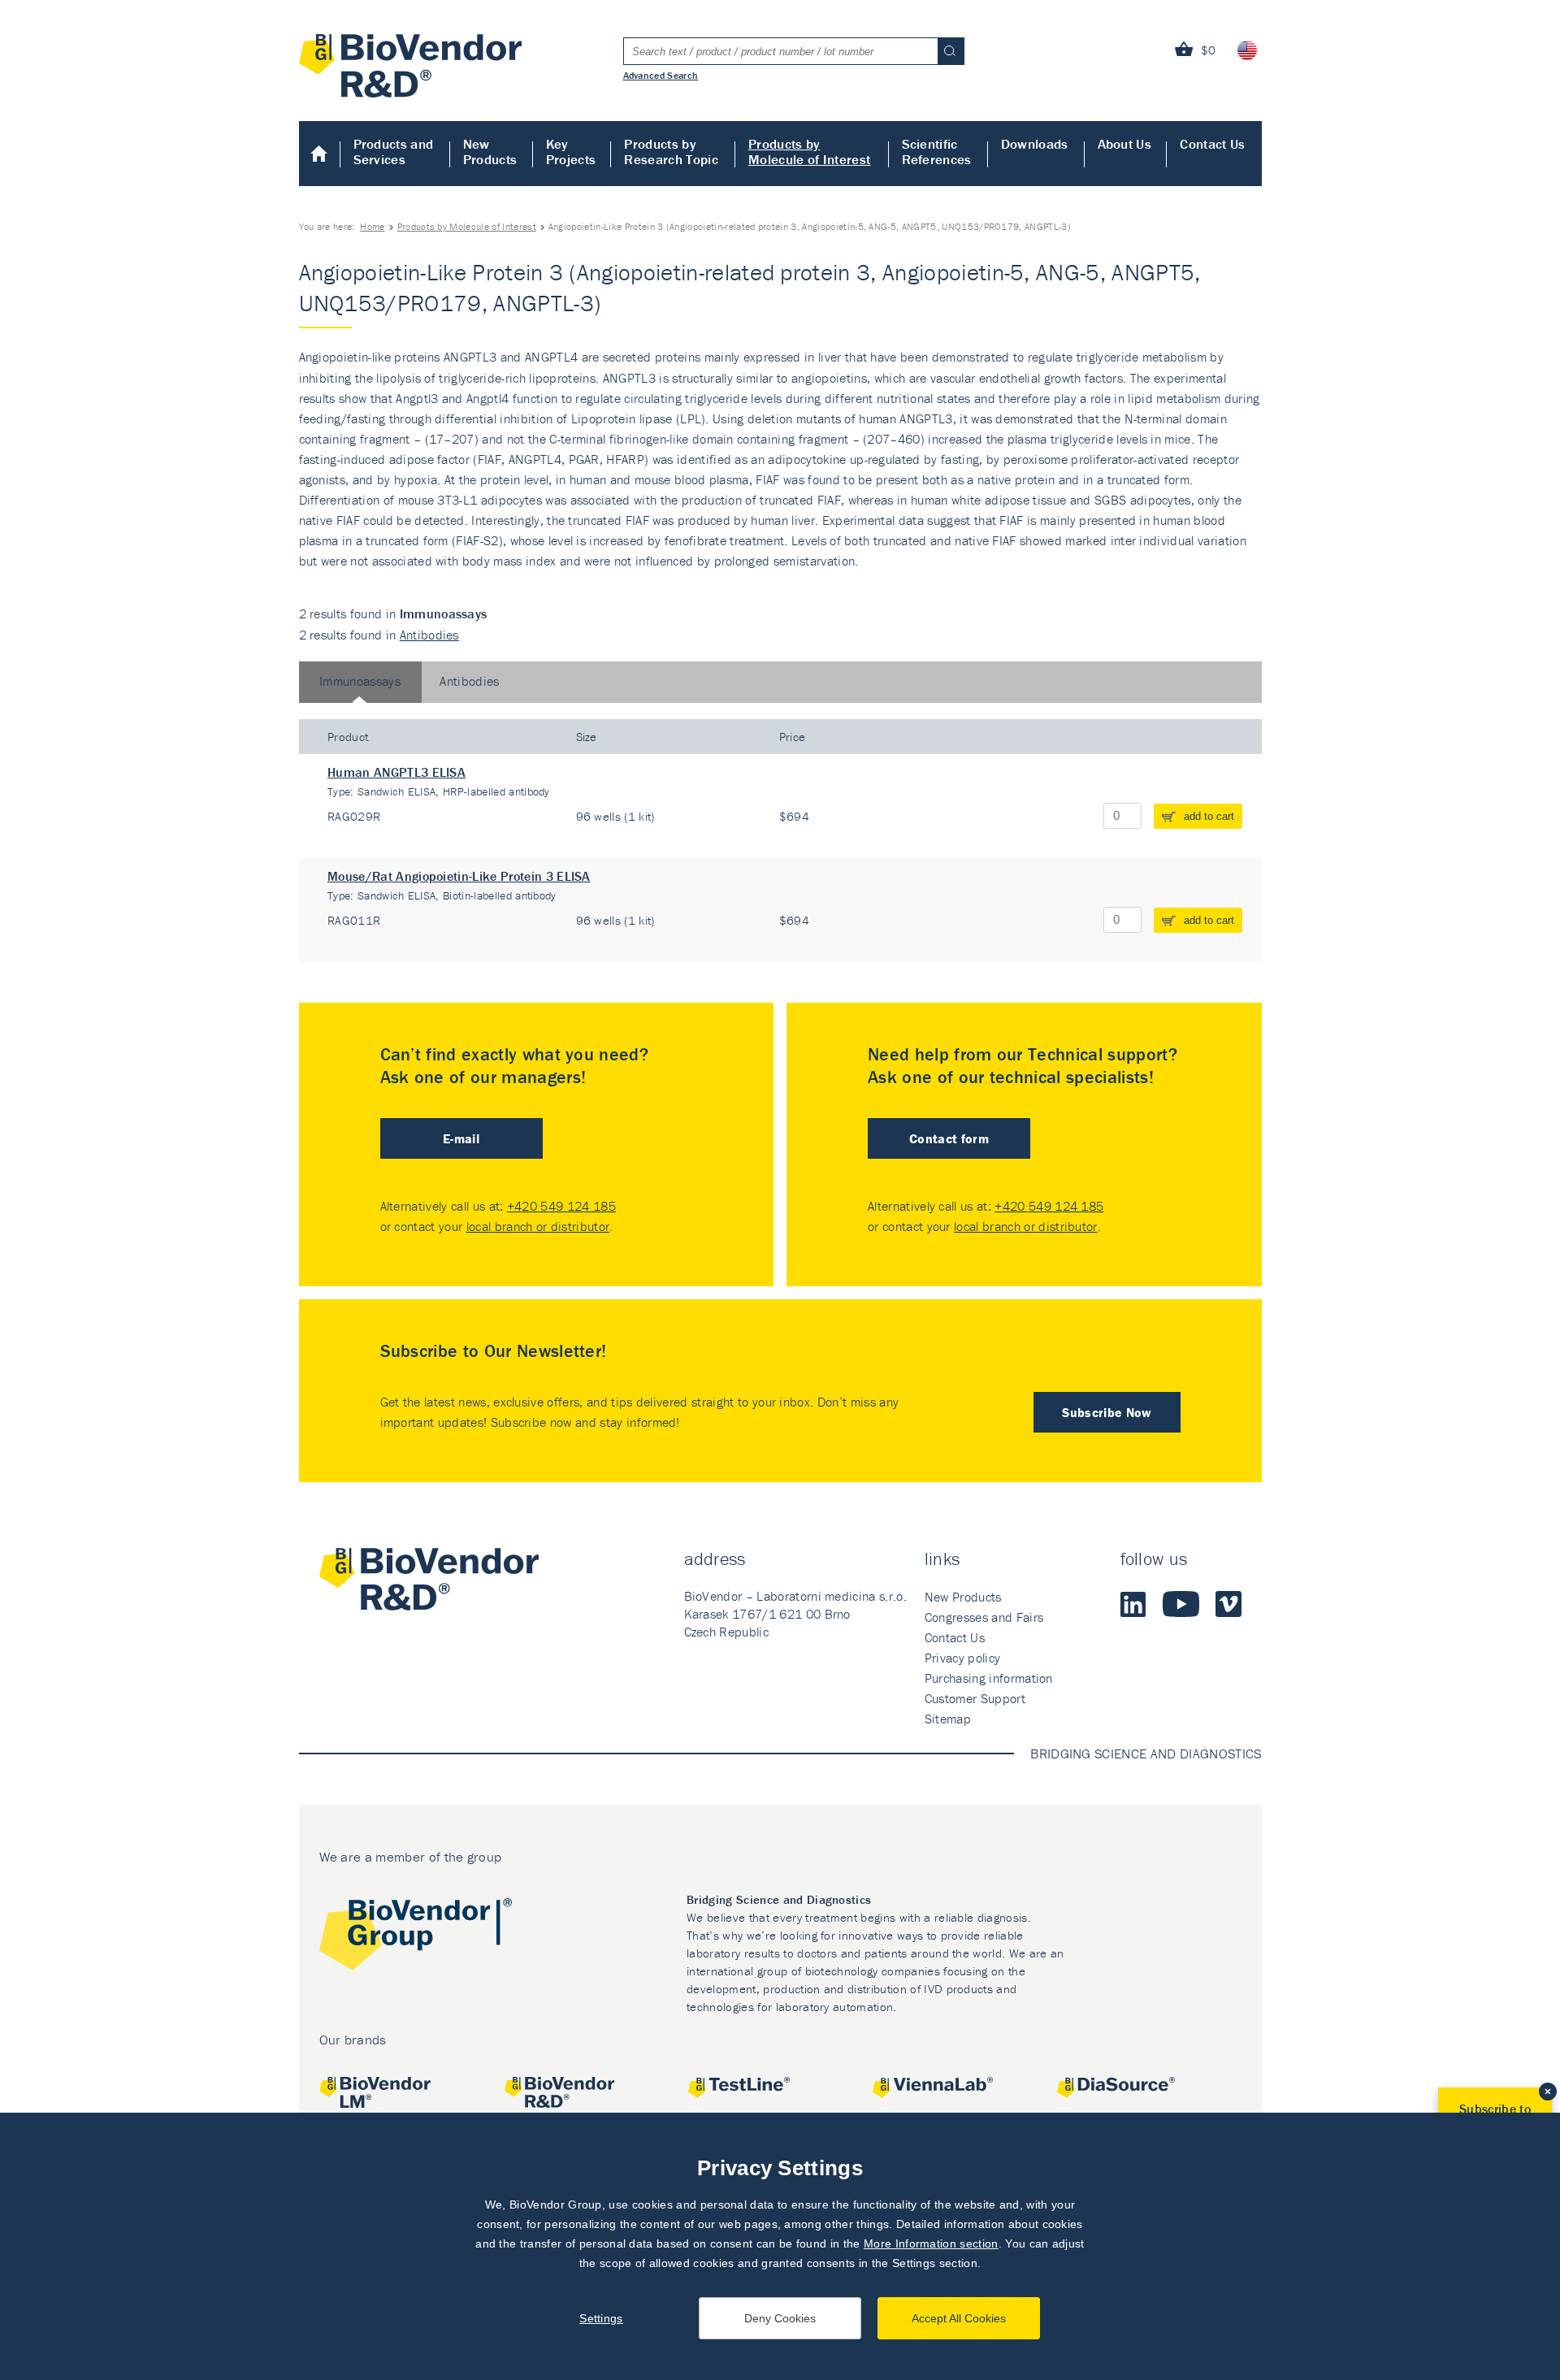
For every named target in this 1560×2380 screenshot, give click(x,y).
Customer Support (975, 1698)
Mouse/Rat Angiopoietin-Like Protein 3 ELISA (459, 876)
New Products (490, 152)
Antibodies (429, 635)
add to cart (1209, 816)
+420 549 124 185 (561, 1206)
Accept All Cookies (959, 2318)
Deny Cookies (780, 2318)
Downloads (1035, 144)
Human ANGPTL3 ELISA (396, 772)
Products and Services (394, 152)
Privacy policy (962, 1658)
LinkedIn (1133, 1604)
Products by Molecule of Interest (809, 152)
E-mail (461, 1138)
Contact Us (1212, 144)
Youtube (1181, 1604)
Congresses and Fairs (984, 1617)
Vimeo (1228, 1604)
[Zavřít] (1548, 2092)
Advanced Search (661, 75)
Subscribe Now (1107, 1412)
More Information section (931, 2243)
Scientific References (937, 152)
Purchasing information (989, 1678)
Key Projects (571, 152)
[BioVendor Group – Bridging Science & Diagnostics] (416, 1938)
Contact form (949, 1138)
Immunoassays (360, 681)
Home (320, 154)
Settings (601, 2318)
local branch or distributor (538, 1226)
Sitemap (948, 1719)
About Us (1125, 144)
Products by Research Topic (671, 152)
